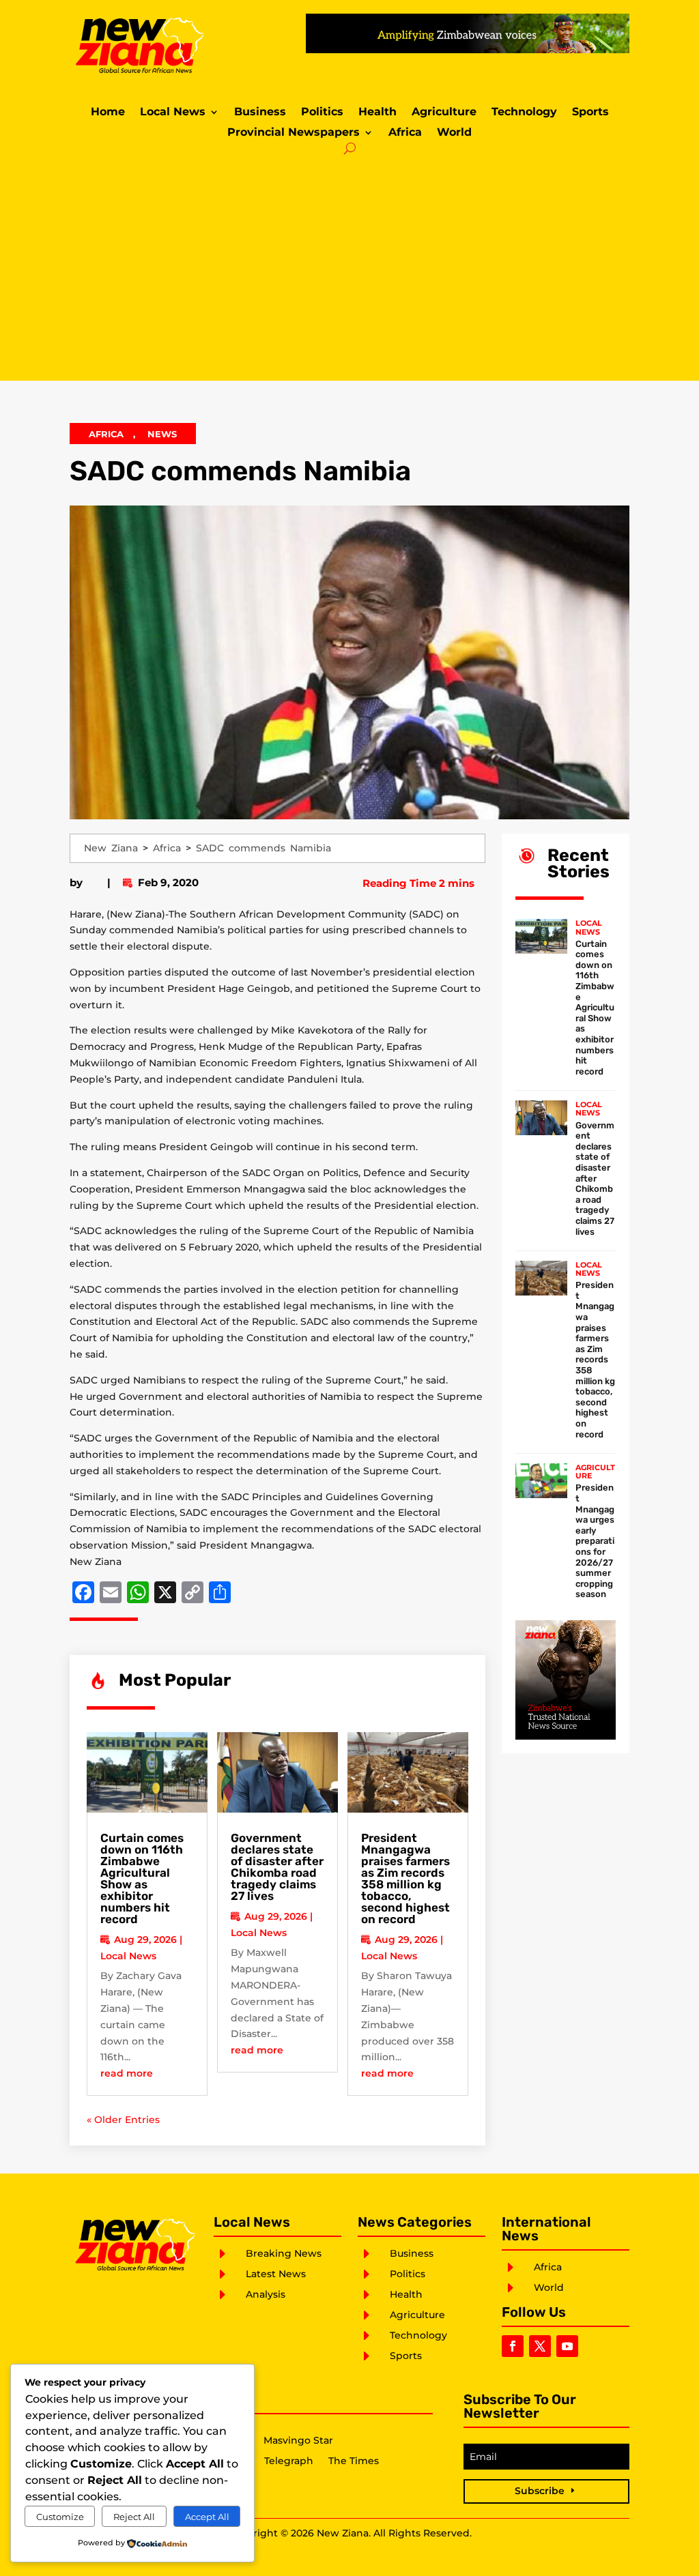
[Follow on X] (540, 2346)
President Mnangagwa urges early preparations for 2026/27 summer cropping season (595, 1541)
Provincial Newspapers (294, 133)
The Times (354, 2461)
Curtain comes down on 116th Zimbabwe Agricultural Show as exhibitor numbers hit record (142, 1878)
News (162, 434)
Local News (173, 113)
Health (377, 113)
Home (108, 113)
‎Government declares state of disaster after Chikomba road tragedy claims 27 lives (277, 1867)
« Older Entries (123, 2120)
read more (127, 2073)
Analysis (266, 2294)
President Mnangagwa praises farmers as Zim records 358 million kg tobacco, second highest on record (405, 1878)
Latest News (276, 2274)
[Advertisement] (350, 265)
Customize (60, 2517)
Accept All (207, 2517)
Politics (322, 113)
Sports (590, 113)
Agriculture (444, 113)
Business (260, 113)
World (454, 133)
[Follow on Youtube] (567, 2346)
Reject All (134, 2517)
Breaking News (284, 2253)
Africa (405, 133)
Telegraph (289, 2461)
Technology (524, 113)
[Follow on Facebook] (513, 2346)
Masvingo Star (298, 2441)
